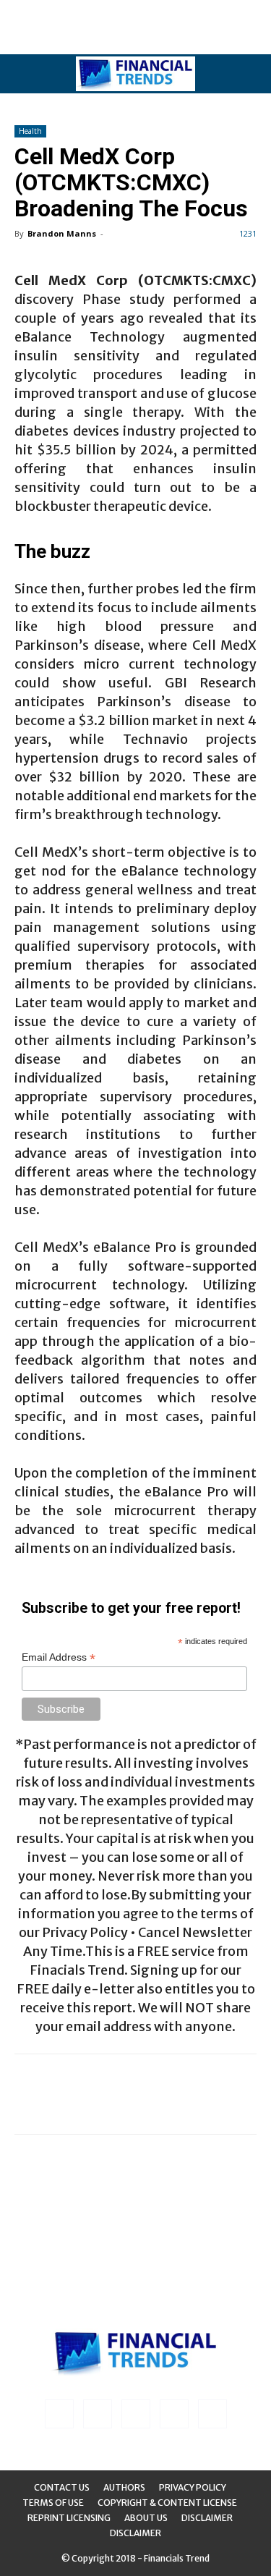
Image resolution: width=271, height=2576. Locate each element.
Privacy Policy (193, 2487)
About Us (146, 2518)
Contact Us (62, 2487)
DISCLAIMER (135, 2533)
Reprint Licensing (69, 2518)
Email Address (59, 1657)
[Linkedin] (98, 2414)
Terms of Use (53, 2503)
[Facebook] (59, 2414)
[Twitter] (174, 2414)
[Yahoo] (212, 2414)
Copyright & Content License (167, 2503)
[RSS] (136, 2414)
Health (30, 131)
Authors (124, 2487)
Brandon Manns (62, 233)
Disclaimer (207, 2518)
